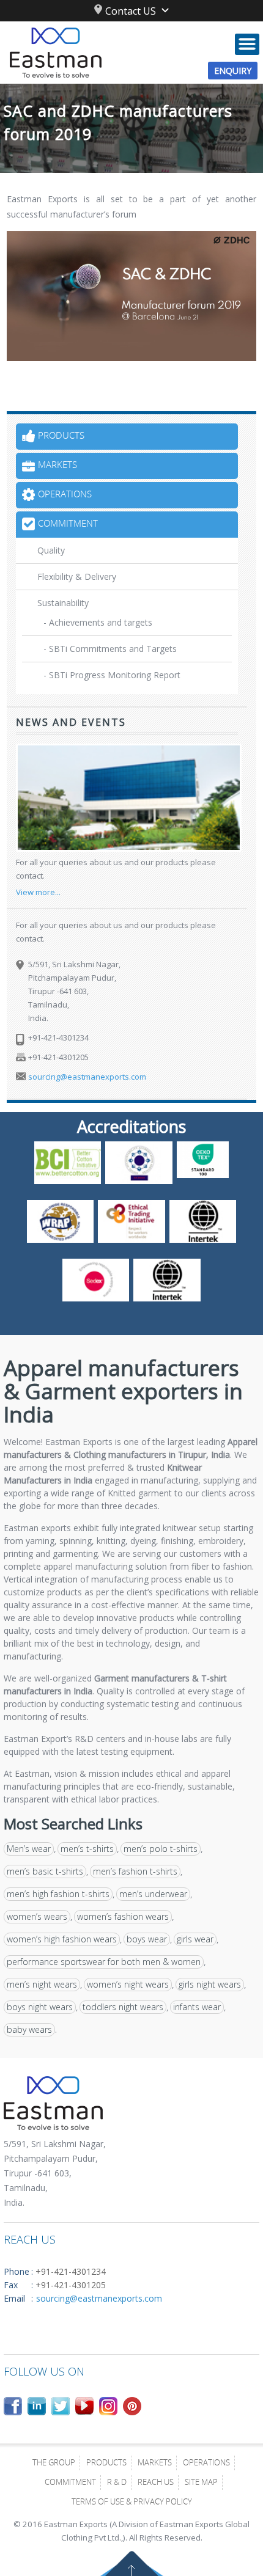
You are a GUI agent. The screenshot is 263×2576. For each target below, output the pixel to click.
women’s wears (37, 1916)
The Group (54, 2464)
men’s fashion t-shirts (135, 1871)
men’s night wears (42, 1984)
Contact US (131, 11)
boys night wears (40, 2007)
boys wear (147, 1939)
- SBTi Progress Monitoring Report (112, 675)
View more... (38, 892)
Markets (155, 2464)
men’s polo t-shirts (161, 1849)
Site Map (201, 2483)
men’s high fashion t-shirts (58, 1894)
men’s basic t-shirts (45, 1871)
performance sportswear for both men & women (104, 1962)
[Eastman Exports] (131, 53)
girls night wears (210, 1984)
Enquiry (233, 71)
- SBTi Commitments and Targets (110, 649)
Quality (51, 550)
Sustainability (63, 603)
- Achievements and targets (98, 622)
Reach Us (156, 2483)
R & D (117, 2483)
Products (106, 2464)
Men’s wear (29, 1849)
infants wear (197, 2007)
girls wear (195, 1939)
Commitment (70, 2483)
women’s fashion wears (123, 1916)
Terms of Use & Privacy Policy (132, 2503)
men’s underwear (153, 1894)
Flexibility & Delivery (77, 576)
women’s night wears (128, 1984)
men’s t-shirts (87, 1849)
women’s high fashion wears (62, 1939)
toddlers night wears (123, 2007)
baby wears (29, 2029)
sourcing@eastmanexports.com (87, 1077)
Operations (206, 2464)
